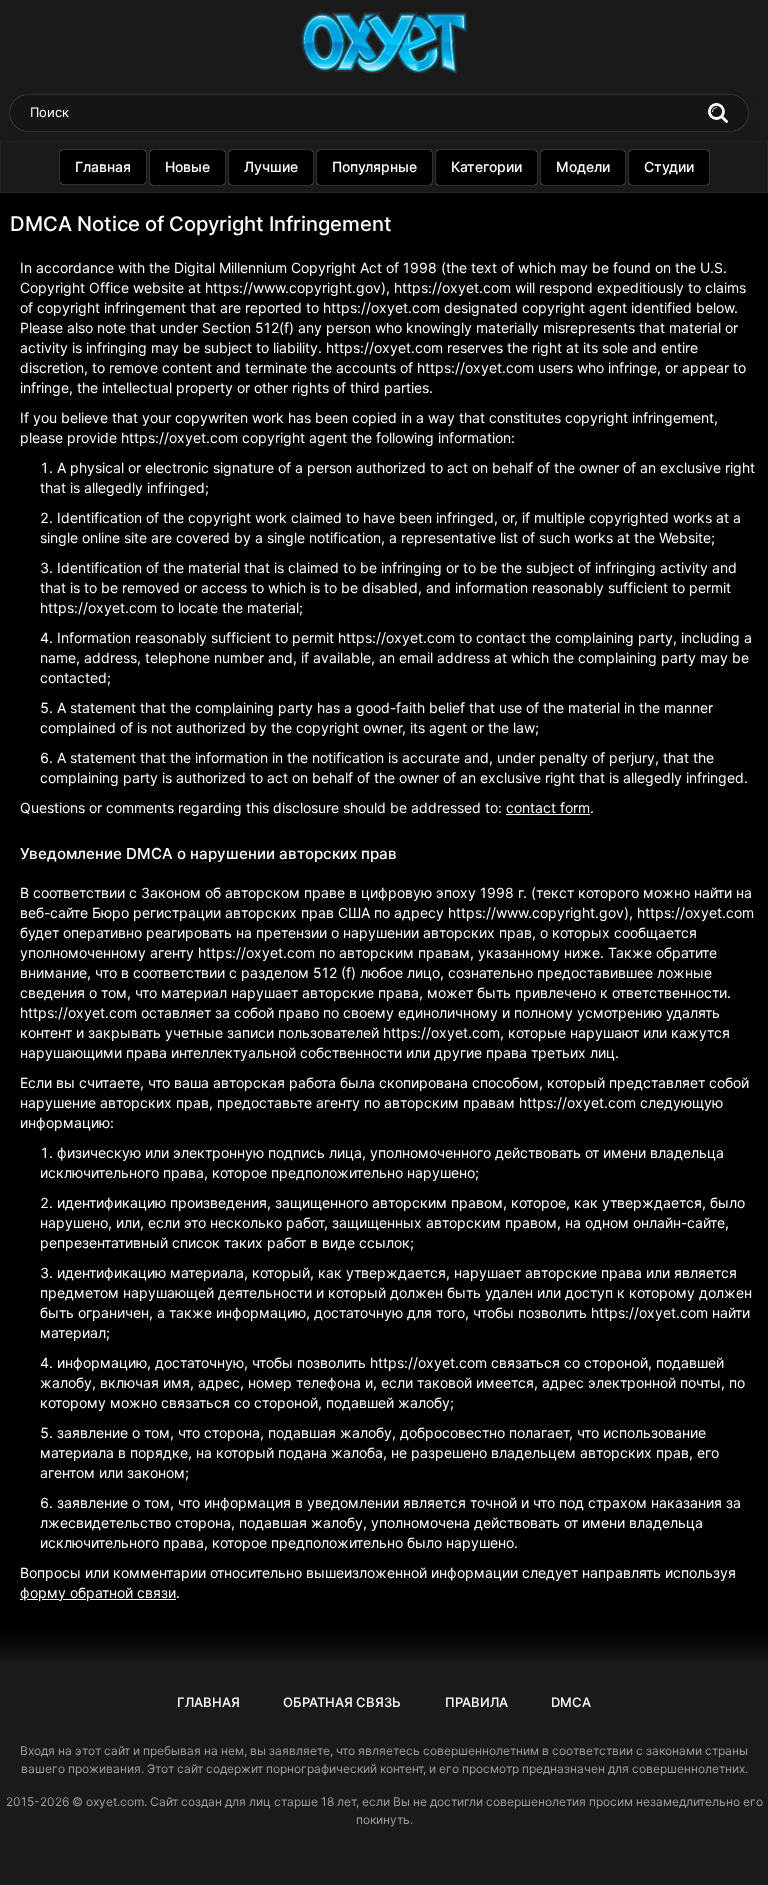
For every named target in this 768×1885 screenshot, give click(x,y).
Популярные (374, 166)
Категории (486, 166)
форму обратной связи (98, 1592)
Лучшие (271, 166)
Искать (718, 113)
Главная (103, 166)
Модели (583, 166)
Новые (187, 166)
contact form (548, 807)
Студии (669, 166)
